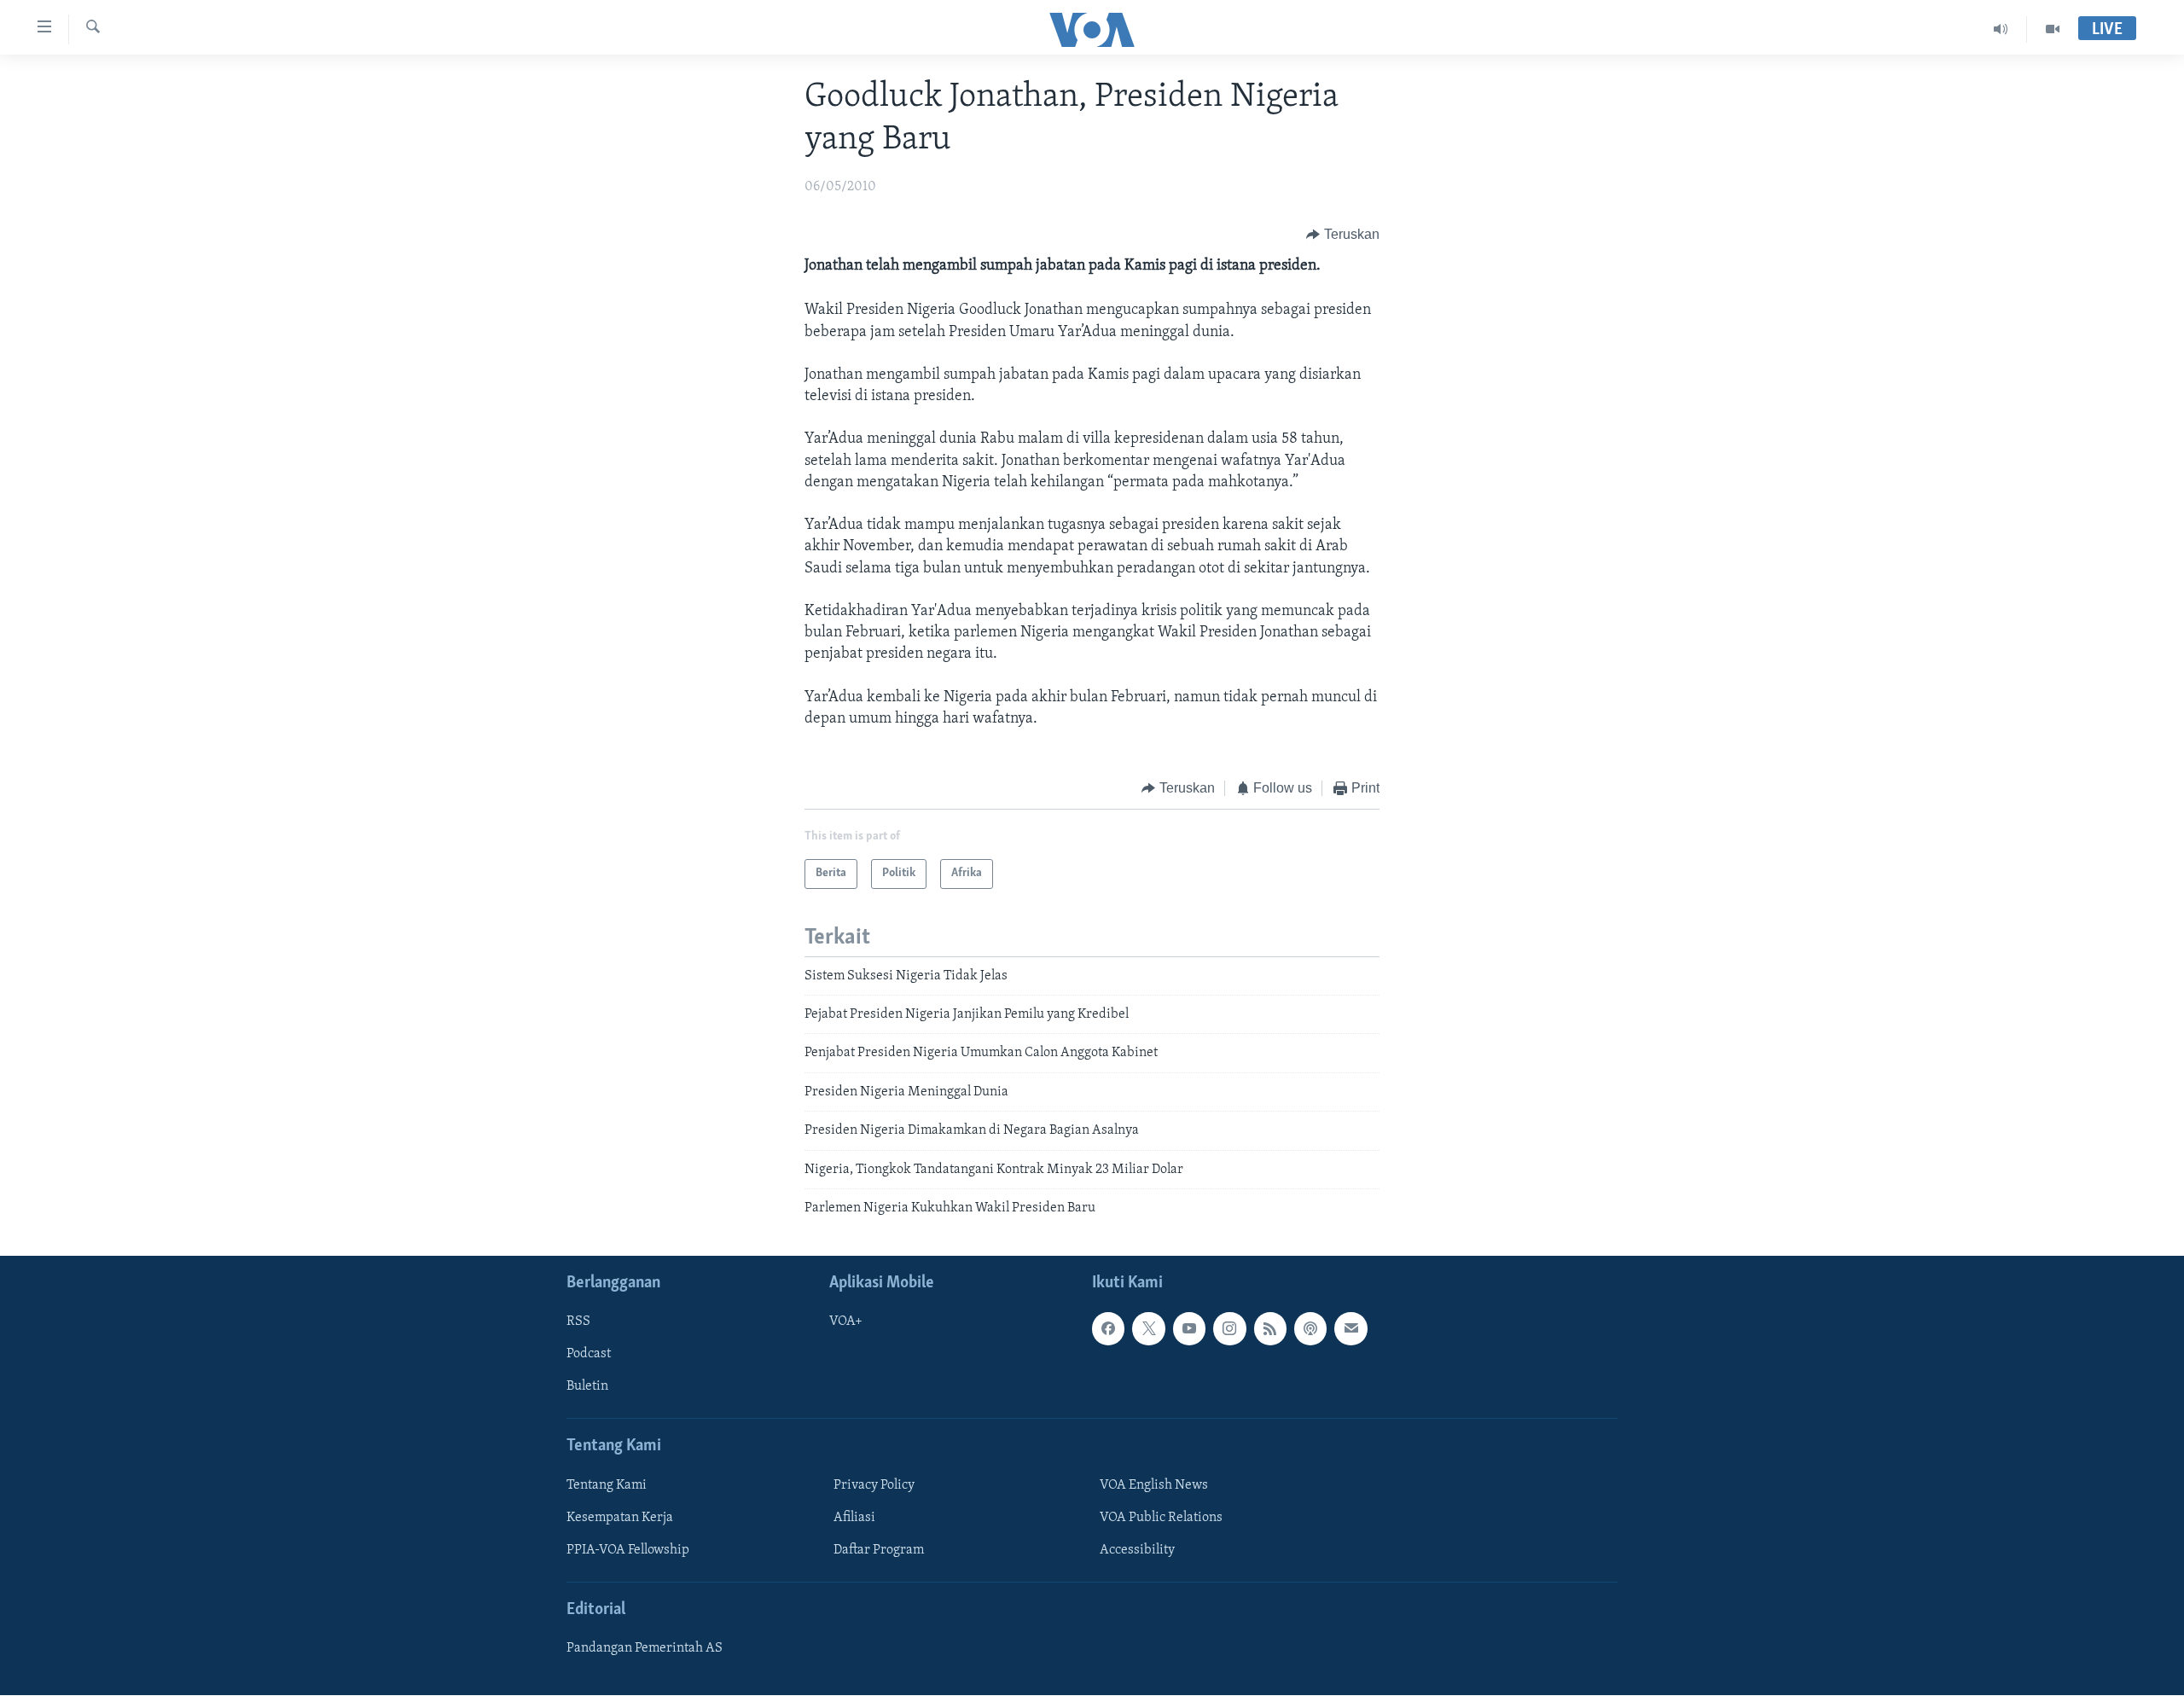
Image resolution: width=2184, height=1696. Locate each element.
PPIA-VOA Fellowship (628, 1550)
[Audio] (2001, 29)
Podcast (589, 1355)
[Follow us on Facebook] (1108, 1329)
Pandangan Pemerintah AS (645, 1649)
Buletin (587, 1387)
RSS (578, 1322)
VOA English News (1154, 1485)
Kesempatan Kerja (620, 1518)
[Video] (2053, 29)
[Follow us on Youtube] (1189, 1329)
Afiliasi (854, 1518)
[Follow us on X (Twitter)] (1148, 1329)
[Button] (1343, 235)
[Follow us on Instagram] (1229, 1329)
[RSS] (1270, 1329)
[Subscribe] (1350, 1329)
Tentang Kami (607, 1485)
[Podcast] (1310, 1329)
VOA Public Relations (1161, 1518)
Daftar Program (879, 1550)
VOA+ (846, 1322)
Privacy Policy (874, 1485)
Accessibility (1137, 1550)
